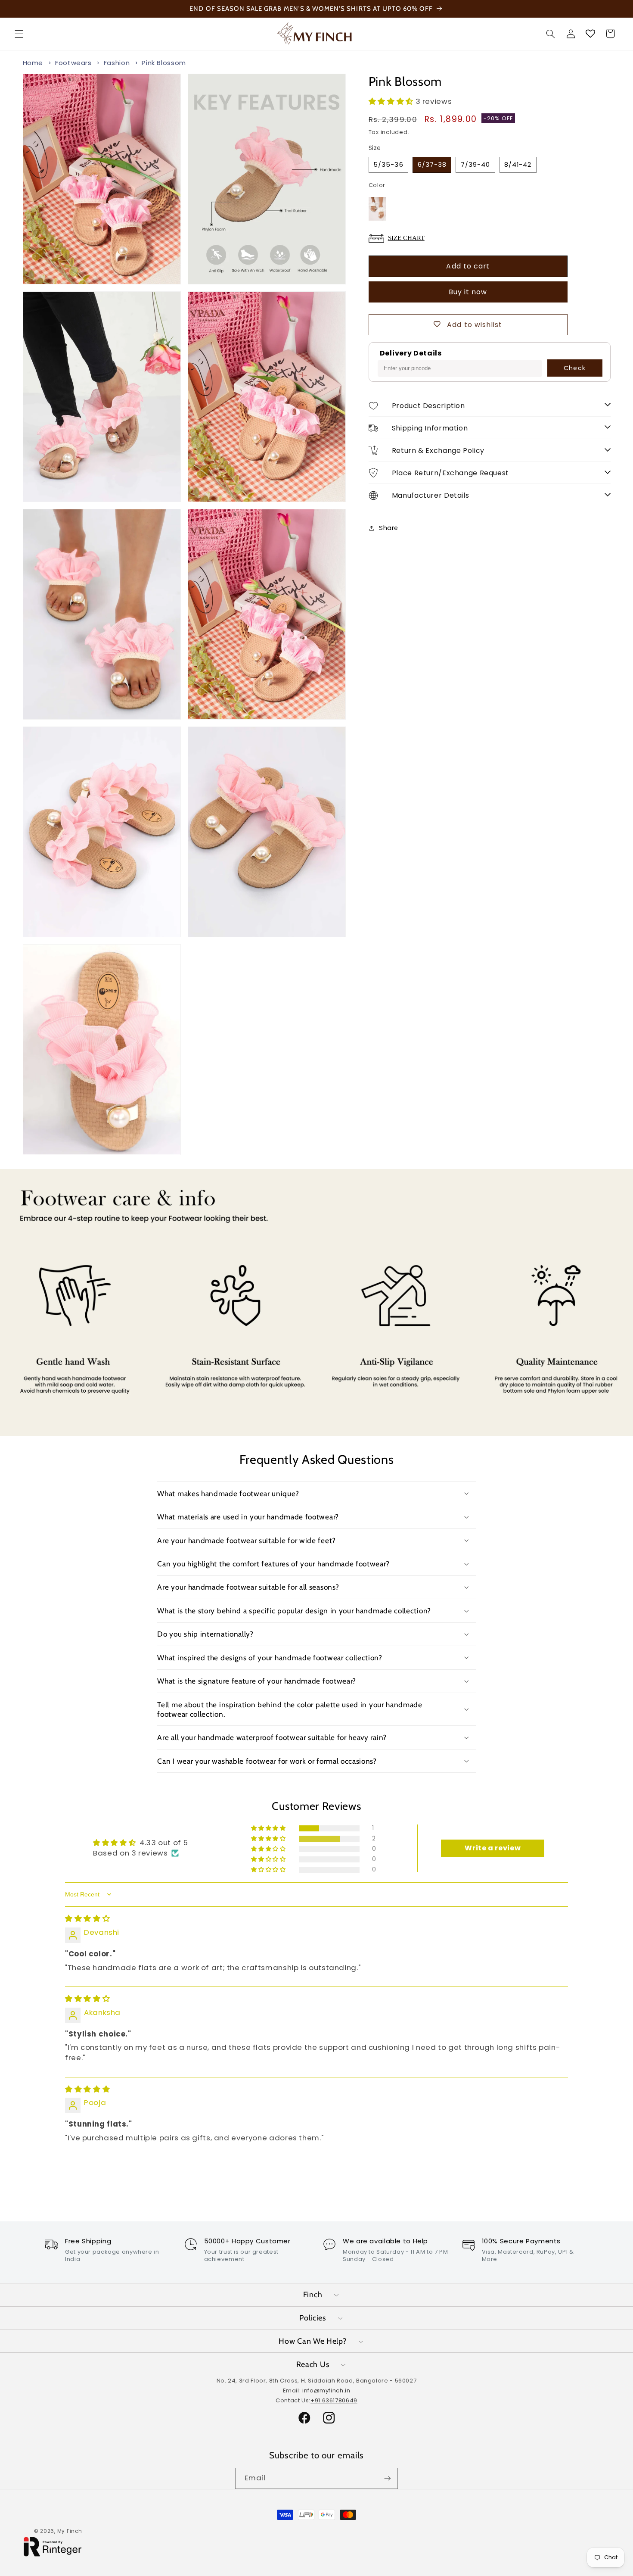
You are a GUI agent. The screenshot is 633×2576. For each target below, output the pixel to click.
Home (33, 63)
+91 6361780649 (334, 2400)
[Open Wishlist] (590, 34)
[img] (87, 1918)
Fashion (117, 63)
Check (574, 368)
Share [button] (389, 528)
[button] (19, 34)
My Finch (70, 2531)
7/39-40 (475, 164)
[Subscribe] (388, 2478)
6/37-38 (432, 164)
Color (377, 185)
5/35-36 (388, 164)
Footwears (73, 63)
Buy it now (468, 292)
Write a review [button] (493, 1848)
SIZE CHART (406, 237)
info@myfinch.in (326, 2390)
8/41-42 (518, 164)
